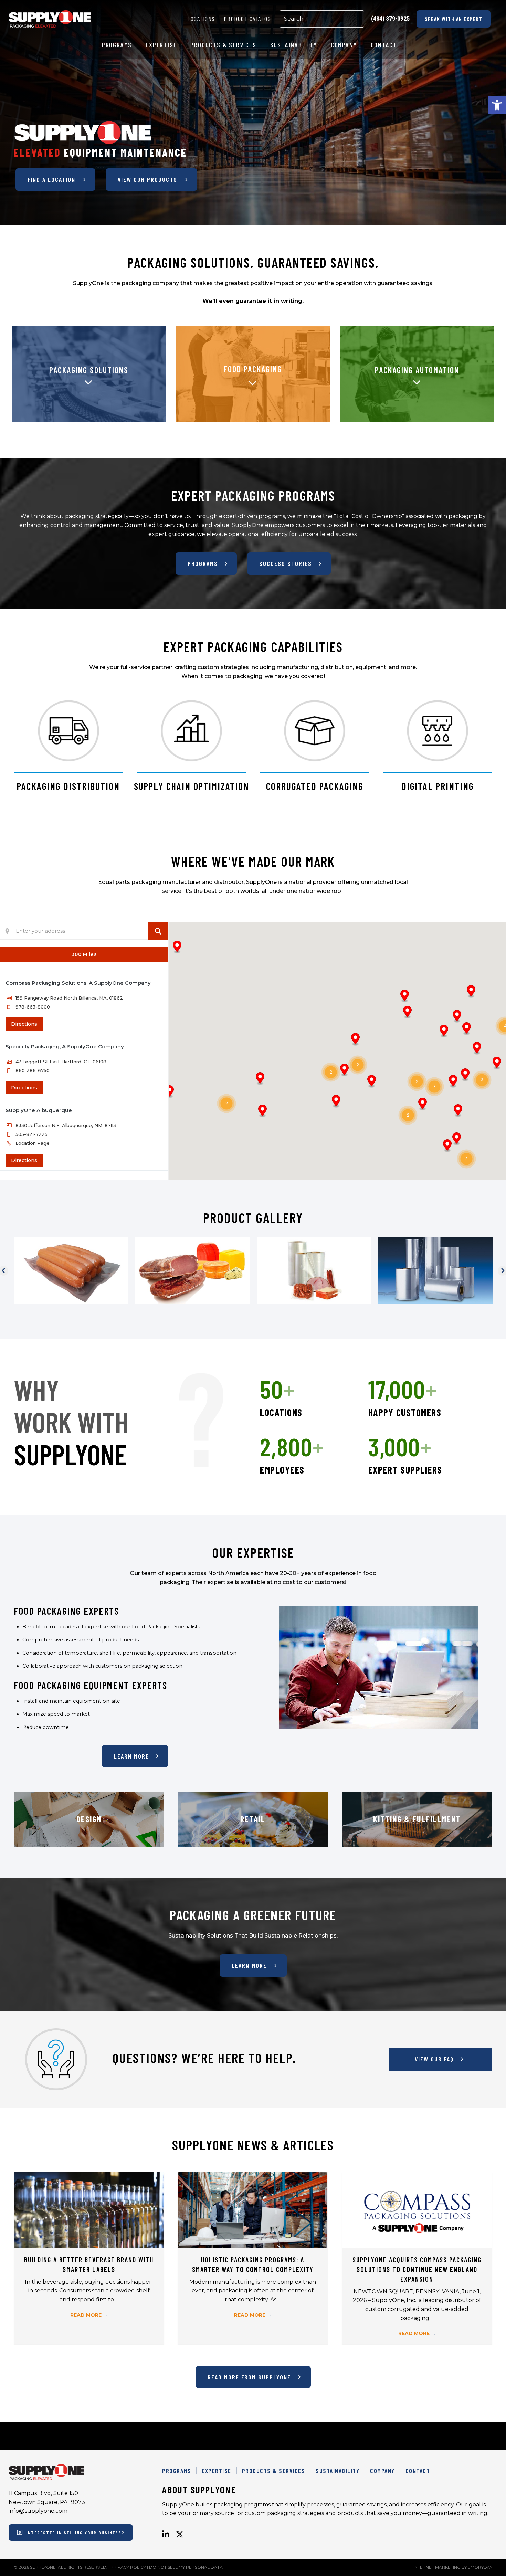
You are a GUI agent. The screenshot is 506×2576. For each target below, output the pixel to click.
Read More (89, 2315)
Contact (418, 2471)
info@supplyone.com (38, 2511)
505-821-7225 (31, 1134)
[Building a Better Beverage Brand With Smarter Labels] (89, 2210)
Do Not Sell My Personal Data (186, 2567)
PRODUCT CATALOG (247, 19)
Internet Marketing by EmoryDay (453, 2567)
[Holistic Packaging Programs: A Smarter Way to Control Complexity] (253, 2210)
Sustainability (338, 2471)
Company (382, 2471)
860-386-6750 (33, 1070)
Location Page (33, 1143)
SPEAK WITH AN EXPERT (454, 19)
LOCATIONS (201, 19)
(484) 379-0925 (390, 18)
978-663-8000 (33, 1007)
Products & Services (274, 2471)
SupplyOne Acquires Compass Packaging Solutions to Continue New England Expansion (417, 2269)
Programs (177, 2471)
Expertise (217, 2471)
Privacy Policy (128, 2567)
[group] (307, 1398)
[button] (497, 105)
